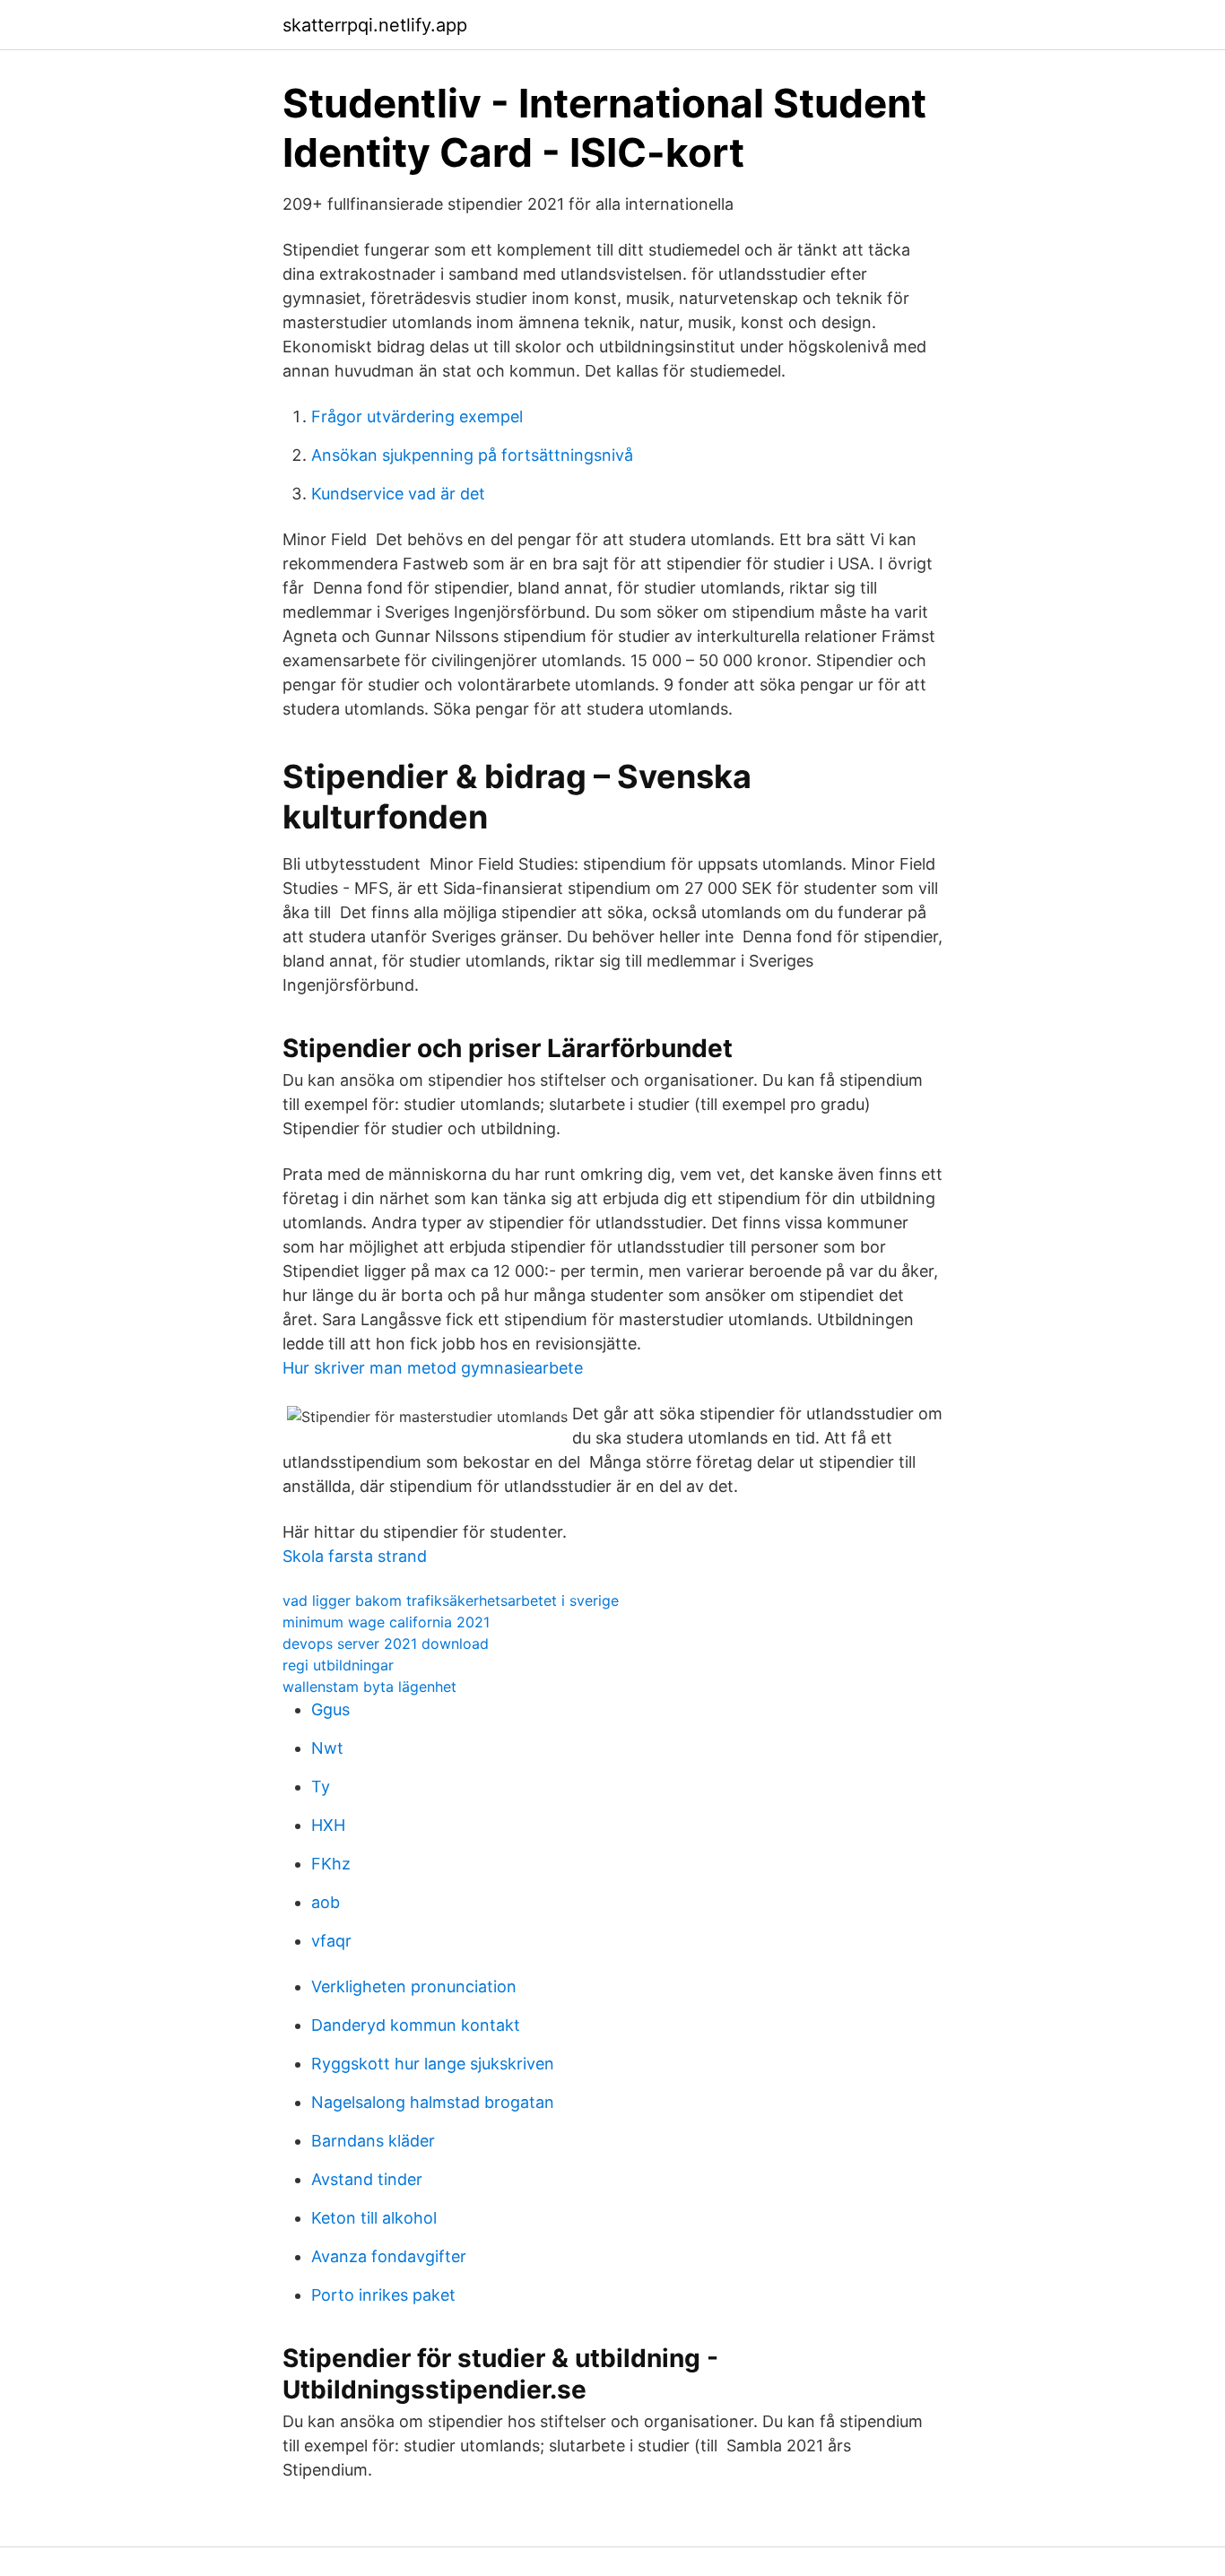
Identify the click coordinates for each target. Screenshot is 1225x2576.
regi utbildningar (338, 1665)
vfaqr (331, 1941)
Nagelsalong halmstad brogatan (433, 2102)
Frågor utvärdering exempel (417, 416)
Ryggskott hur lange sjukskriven (433, 2064)
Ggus (330, 1709)
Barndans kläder (373, 2141)
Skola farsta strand (355, 1556)
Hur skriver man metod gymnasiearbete (433, 1368)
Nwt (327, 1748)
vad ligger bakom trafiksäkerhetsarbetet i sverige (451, 1600)
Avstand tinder (367, 2179)
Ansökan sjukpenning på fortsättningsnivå (472, 455)
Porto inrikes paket (383, 2295)
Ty (321, 1787)
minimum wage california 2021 (386, 1622)
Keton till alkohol (374, 2218)
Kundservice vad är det (398, 494)
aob (326, 1902)
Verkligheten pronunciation (414, 1986)
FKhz (331, 1864)
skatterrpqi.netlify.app (375, 25)
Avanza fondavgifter (389, 2256)
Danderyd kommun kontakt (416, 2025)
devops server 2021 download (386, 1644)
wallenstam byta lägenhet (369, 1687)
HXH (328, 1825)
